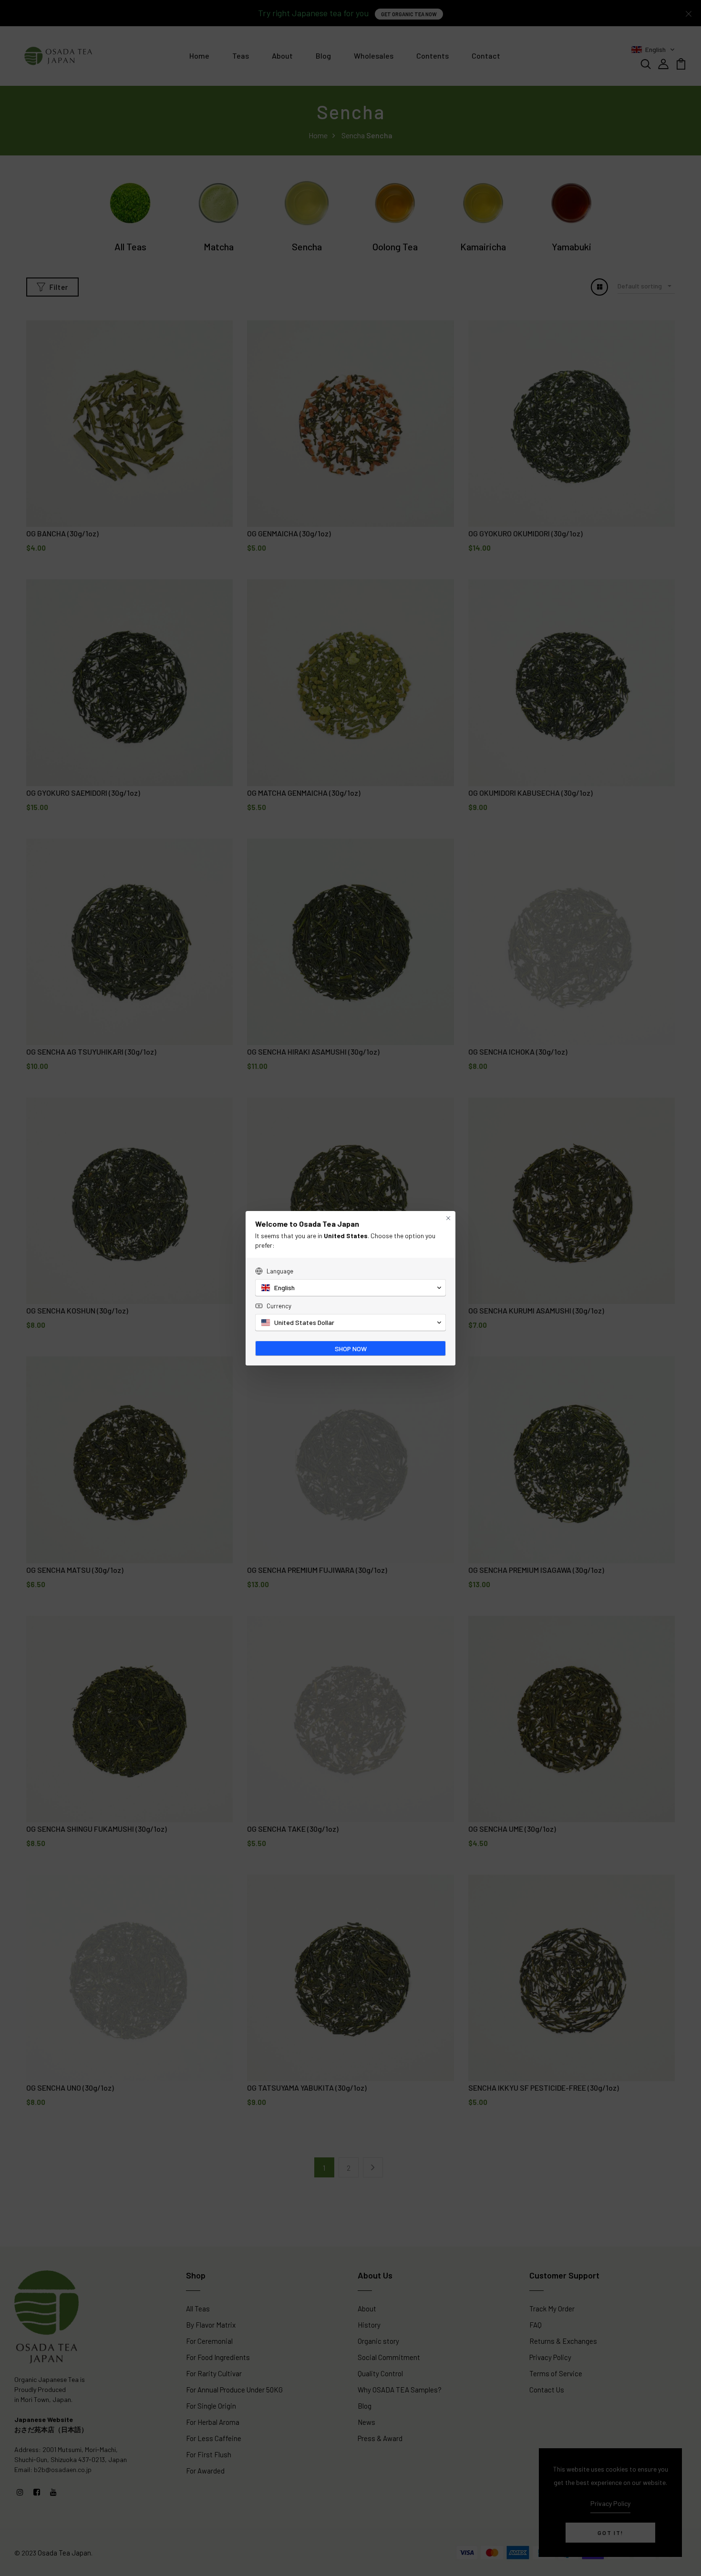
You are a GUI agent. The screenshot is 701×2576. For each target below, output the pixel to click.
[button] (350, 1288)
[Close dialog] (448, 1218)
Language (280, 1271)
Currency (279, 1306)
